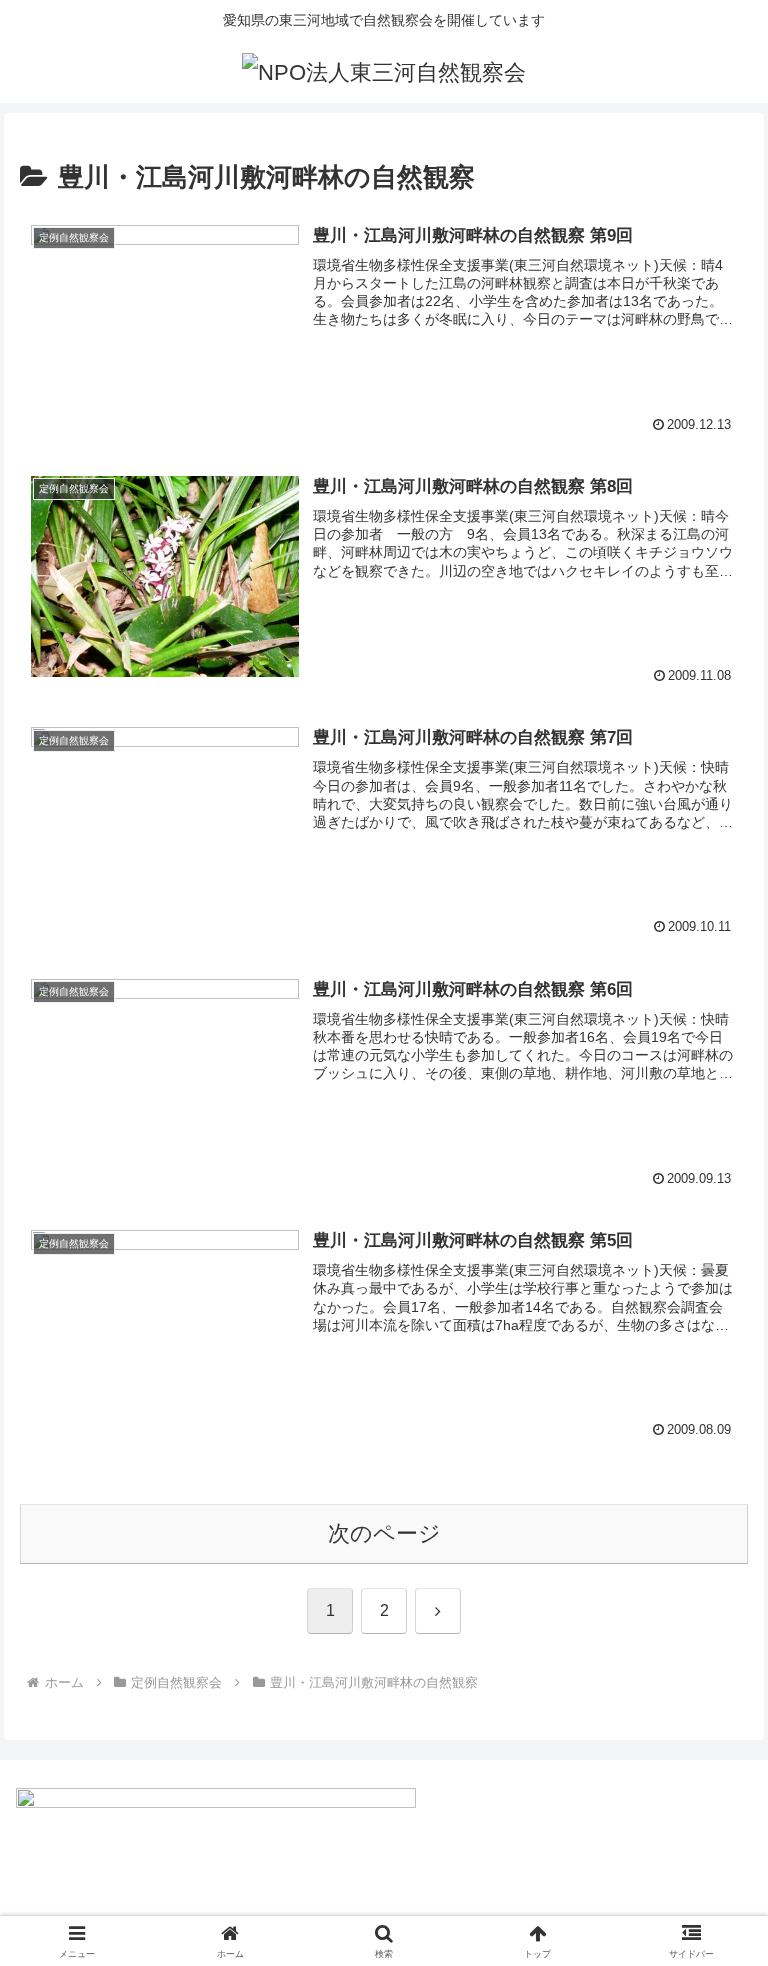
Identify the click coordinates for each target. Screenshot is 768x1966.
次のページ (384, 1533)
